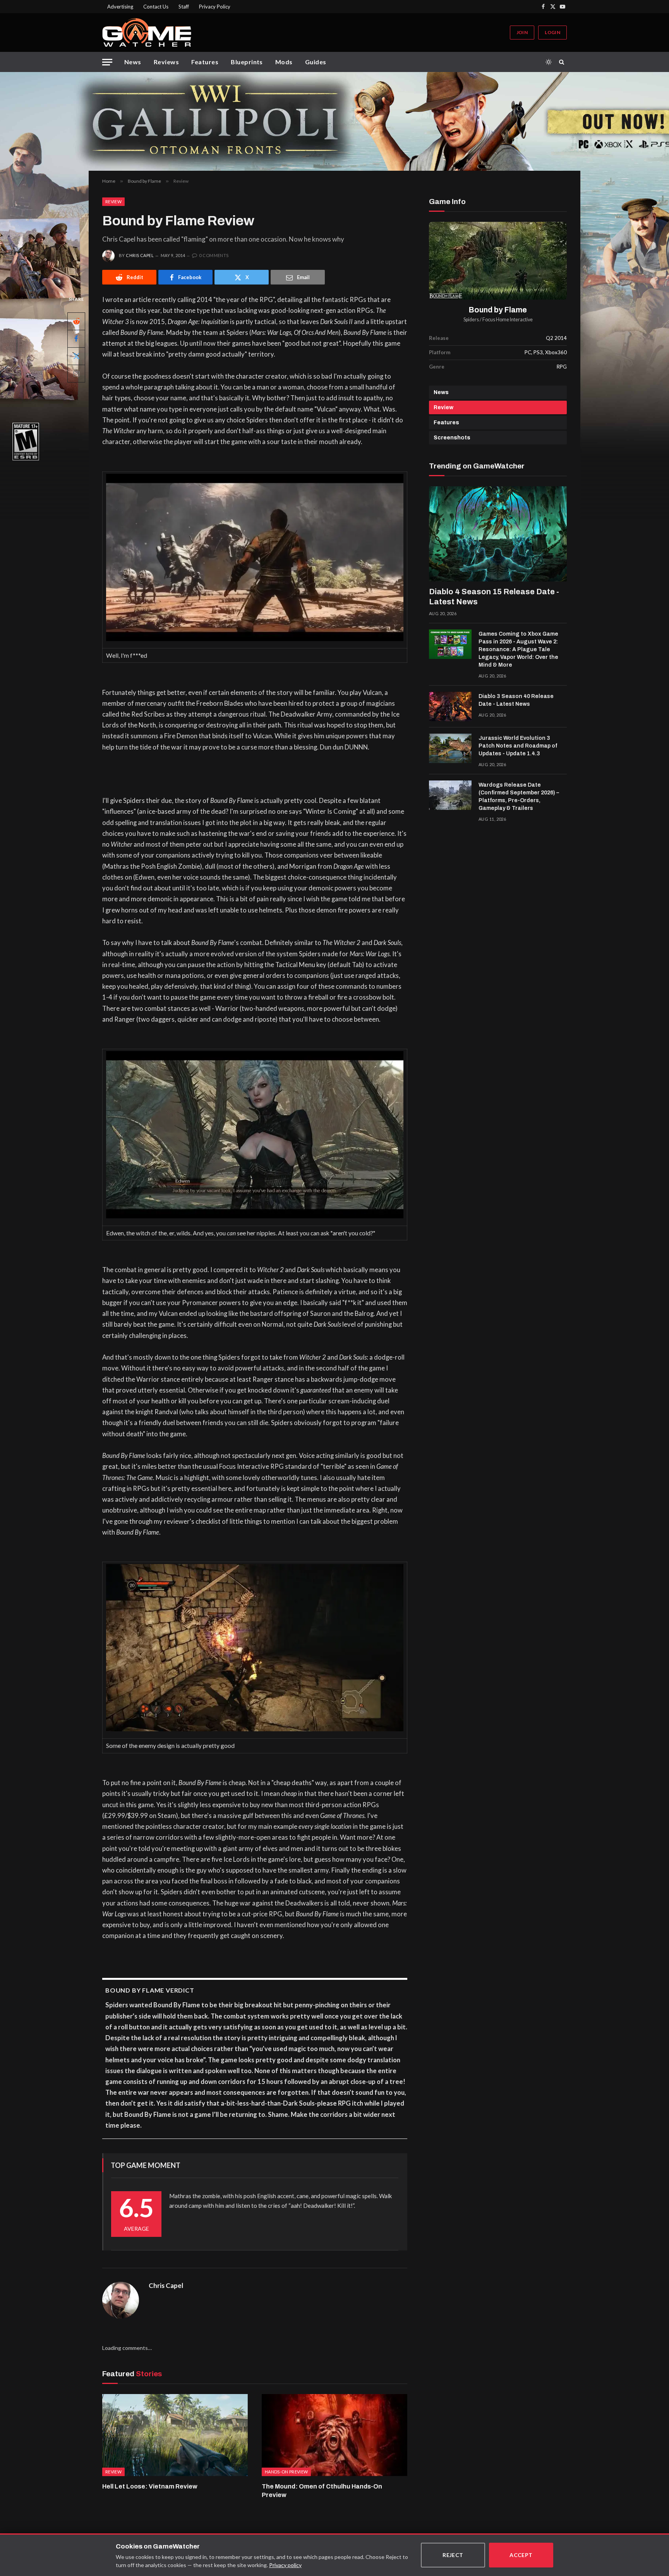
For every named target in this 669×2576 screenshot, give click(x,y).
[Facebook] (76, 339)
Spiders (471, 320)
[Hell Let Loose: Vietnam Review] (175, 2435)
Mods (284, 62)
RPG (562, 367)
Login (552, 32)
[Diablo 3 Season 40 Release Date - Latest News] (450, 707)
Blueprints (247, 62)
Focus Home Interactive (508, 320)
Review (113, 202)
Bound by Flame (498, 310)
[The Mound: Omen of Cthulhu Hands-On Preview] (334, 2435)
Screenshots (452, 438)
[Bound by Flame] (498, 261)
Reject (453, 2555)
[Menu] (107, 62)
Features (205, 62)
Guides (316, 62)
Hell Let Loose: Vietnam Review (150, 2486)
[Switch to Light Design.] (549, 62)
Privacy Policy (215, 7)
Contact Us (156, 7)
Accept (521, 2555)
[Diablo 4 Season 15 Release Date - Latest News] (498, 534)
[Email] (76, 374)
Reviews (166, 62)
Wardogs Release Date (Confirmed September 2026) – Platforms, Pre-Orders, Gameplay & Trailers (519, 797)
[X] (76, 356)
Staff (184, 7)
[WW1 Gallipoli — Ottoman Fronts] (334, 121)
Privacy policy (285, 2565)
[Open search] (563, 62)
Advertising (120, 7)
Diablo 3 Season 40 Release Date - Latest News (516, 700)
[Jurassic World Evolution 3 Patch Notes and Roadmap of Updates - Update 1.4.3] (450, 748)
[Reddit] (76, 321)
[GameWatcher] (147, 33)
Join (522, 32)
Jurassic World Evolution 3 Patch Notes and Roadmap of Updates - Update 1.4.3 (518, 746)
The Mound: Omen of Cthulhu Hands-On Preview (322, 2491)
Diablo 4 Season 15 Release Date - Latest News (494, 597)
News (133, 62)
